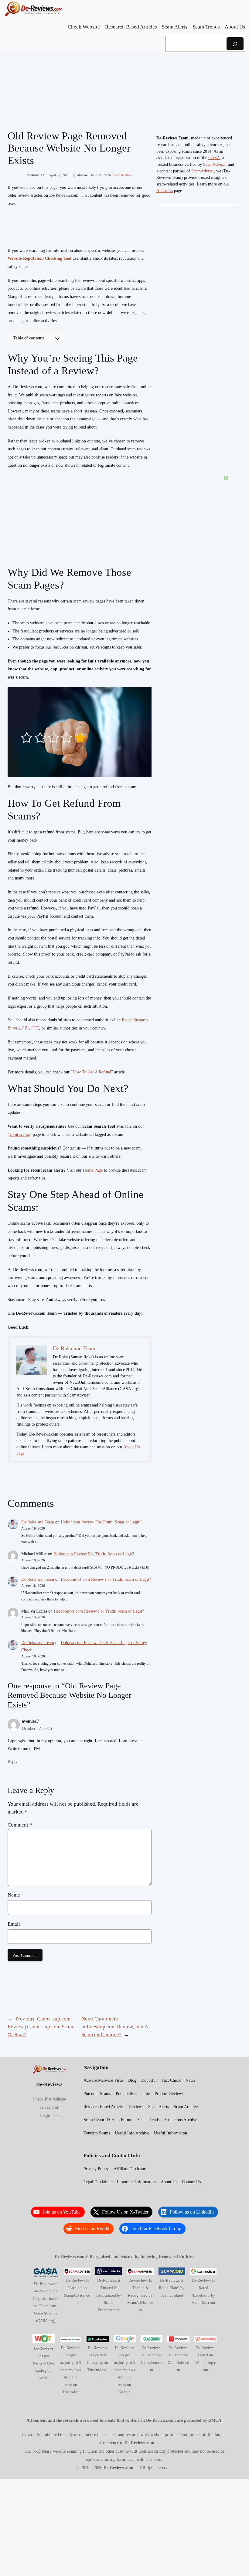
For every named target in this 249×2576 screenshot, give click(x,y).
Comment (20, 1825)
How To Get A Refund (92, 1072)
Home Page (93, 1170)
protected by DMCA (203, 2420)
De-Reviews (49, 2084)
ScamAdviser (214, 164)
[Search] (235, 44)
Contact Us (20, 1135)
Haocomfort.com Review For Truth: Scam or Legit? (106, 1579)
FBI (26, 1028)
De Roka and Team (38, 1522)
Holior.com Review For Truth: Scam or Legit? (101, 1522)
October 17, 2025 (37, 1728)
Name (14, 1895)
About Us (165, 191)
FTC (35, 1028)
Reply (13, 1761)
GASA (214, 158)
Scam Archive (122, 175)
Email (14, 1924)
